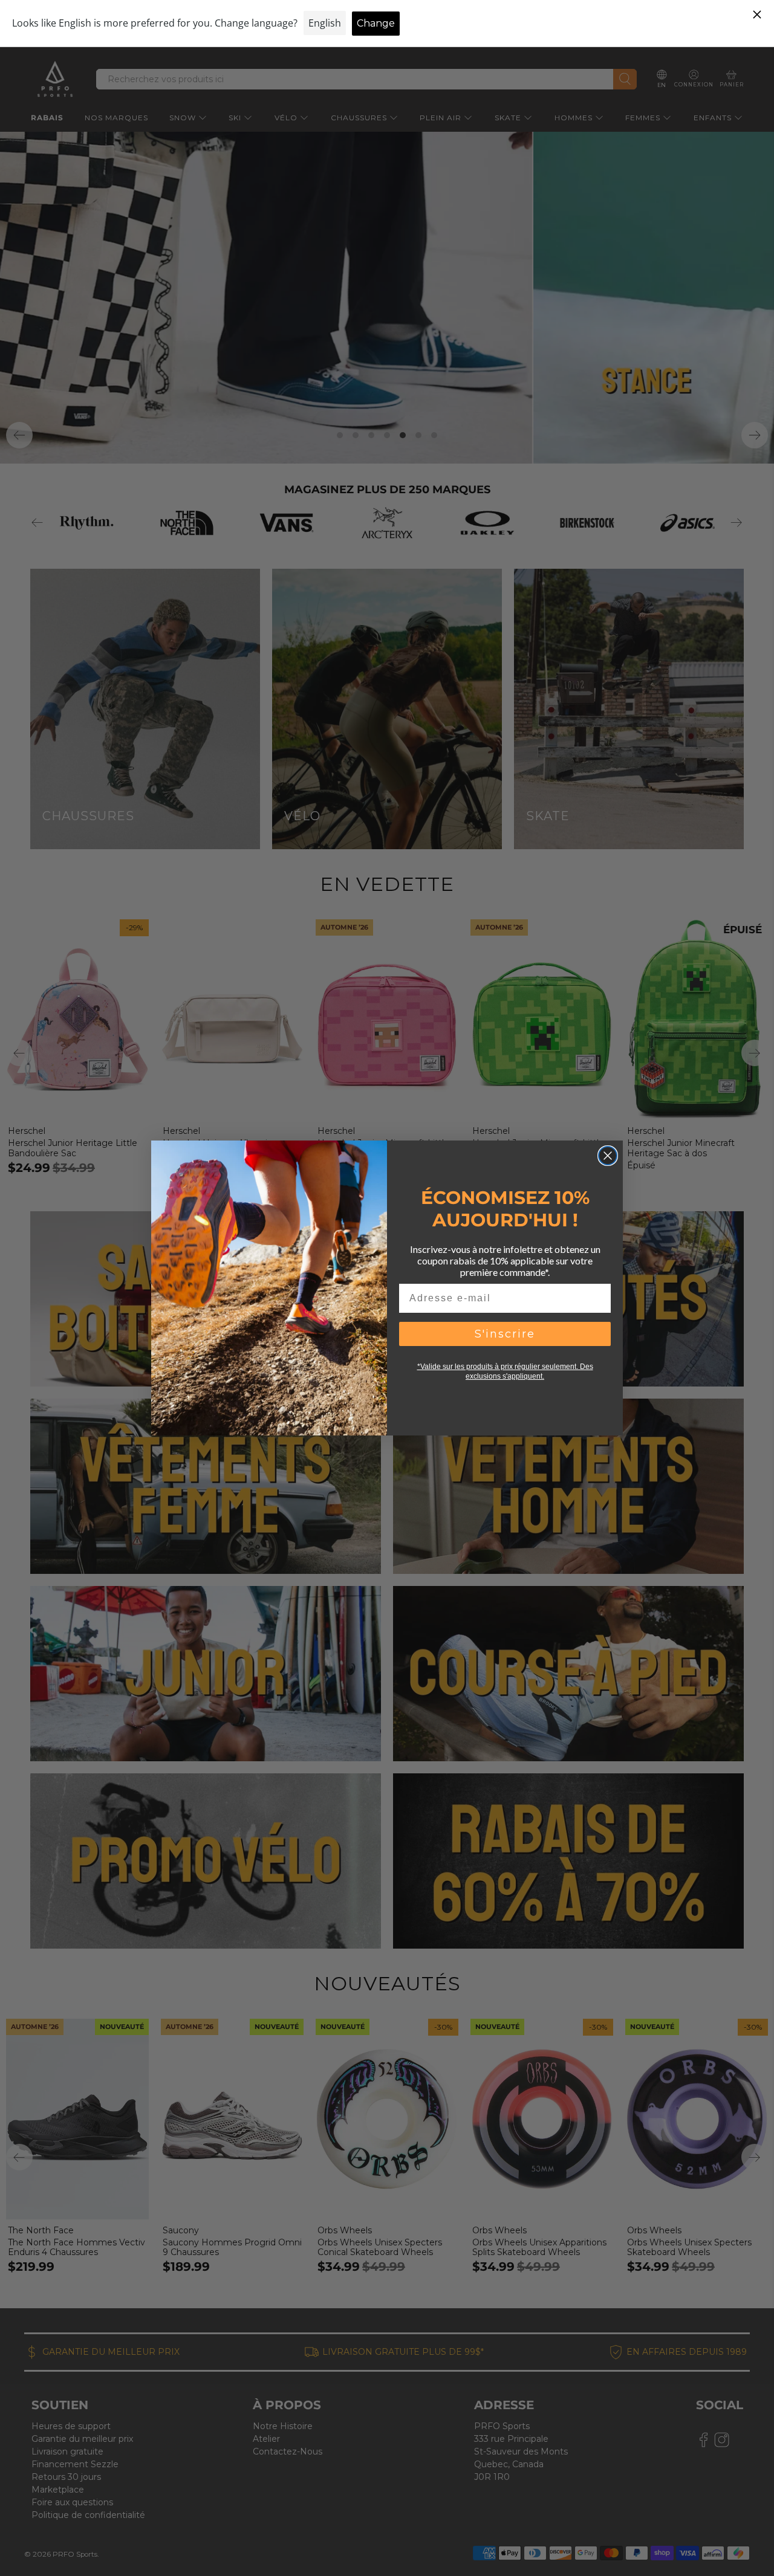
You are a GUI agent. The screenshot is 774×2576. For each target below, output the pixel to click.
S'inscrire (505, 1334)
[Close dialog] (608, 1156)
